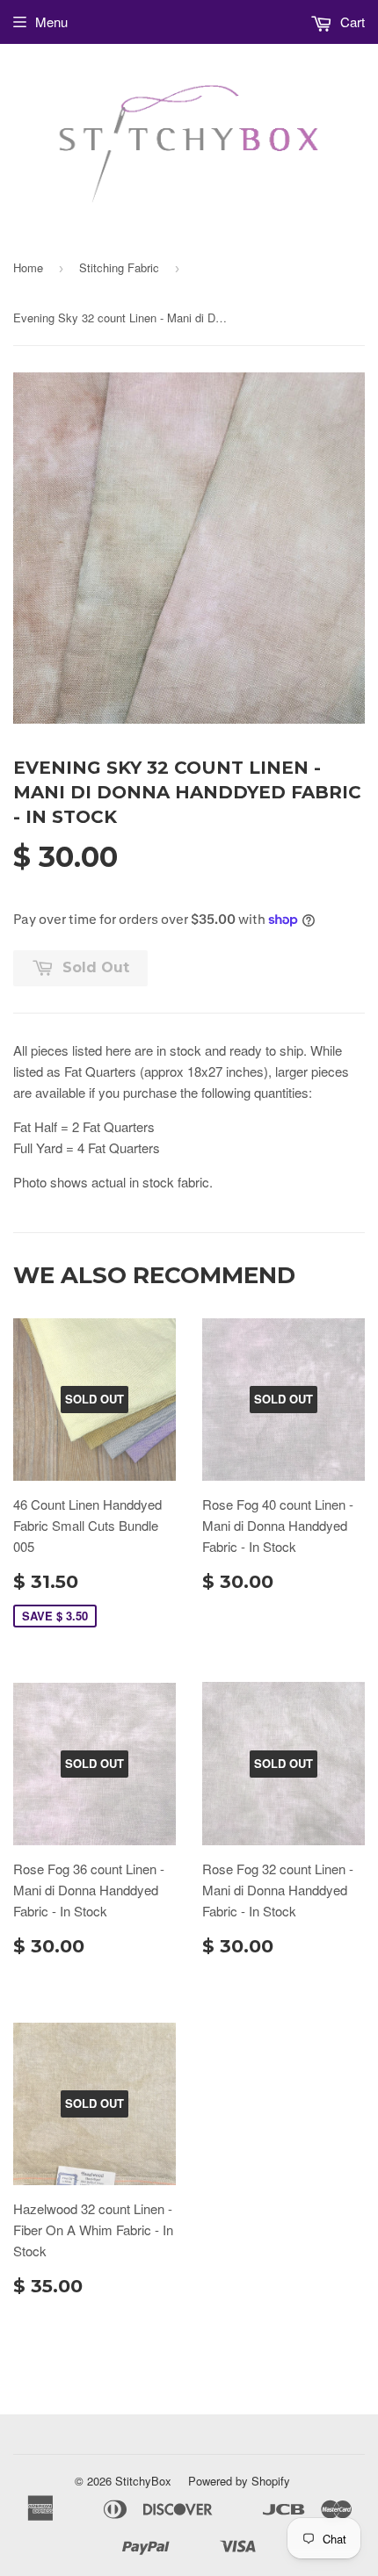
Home (28, 267)
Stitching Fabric (119, 267)
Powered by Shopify (239, 2481)
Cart (351, 22)
